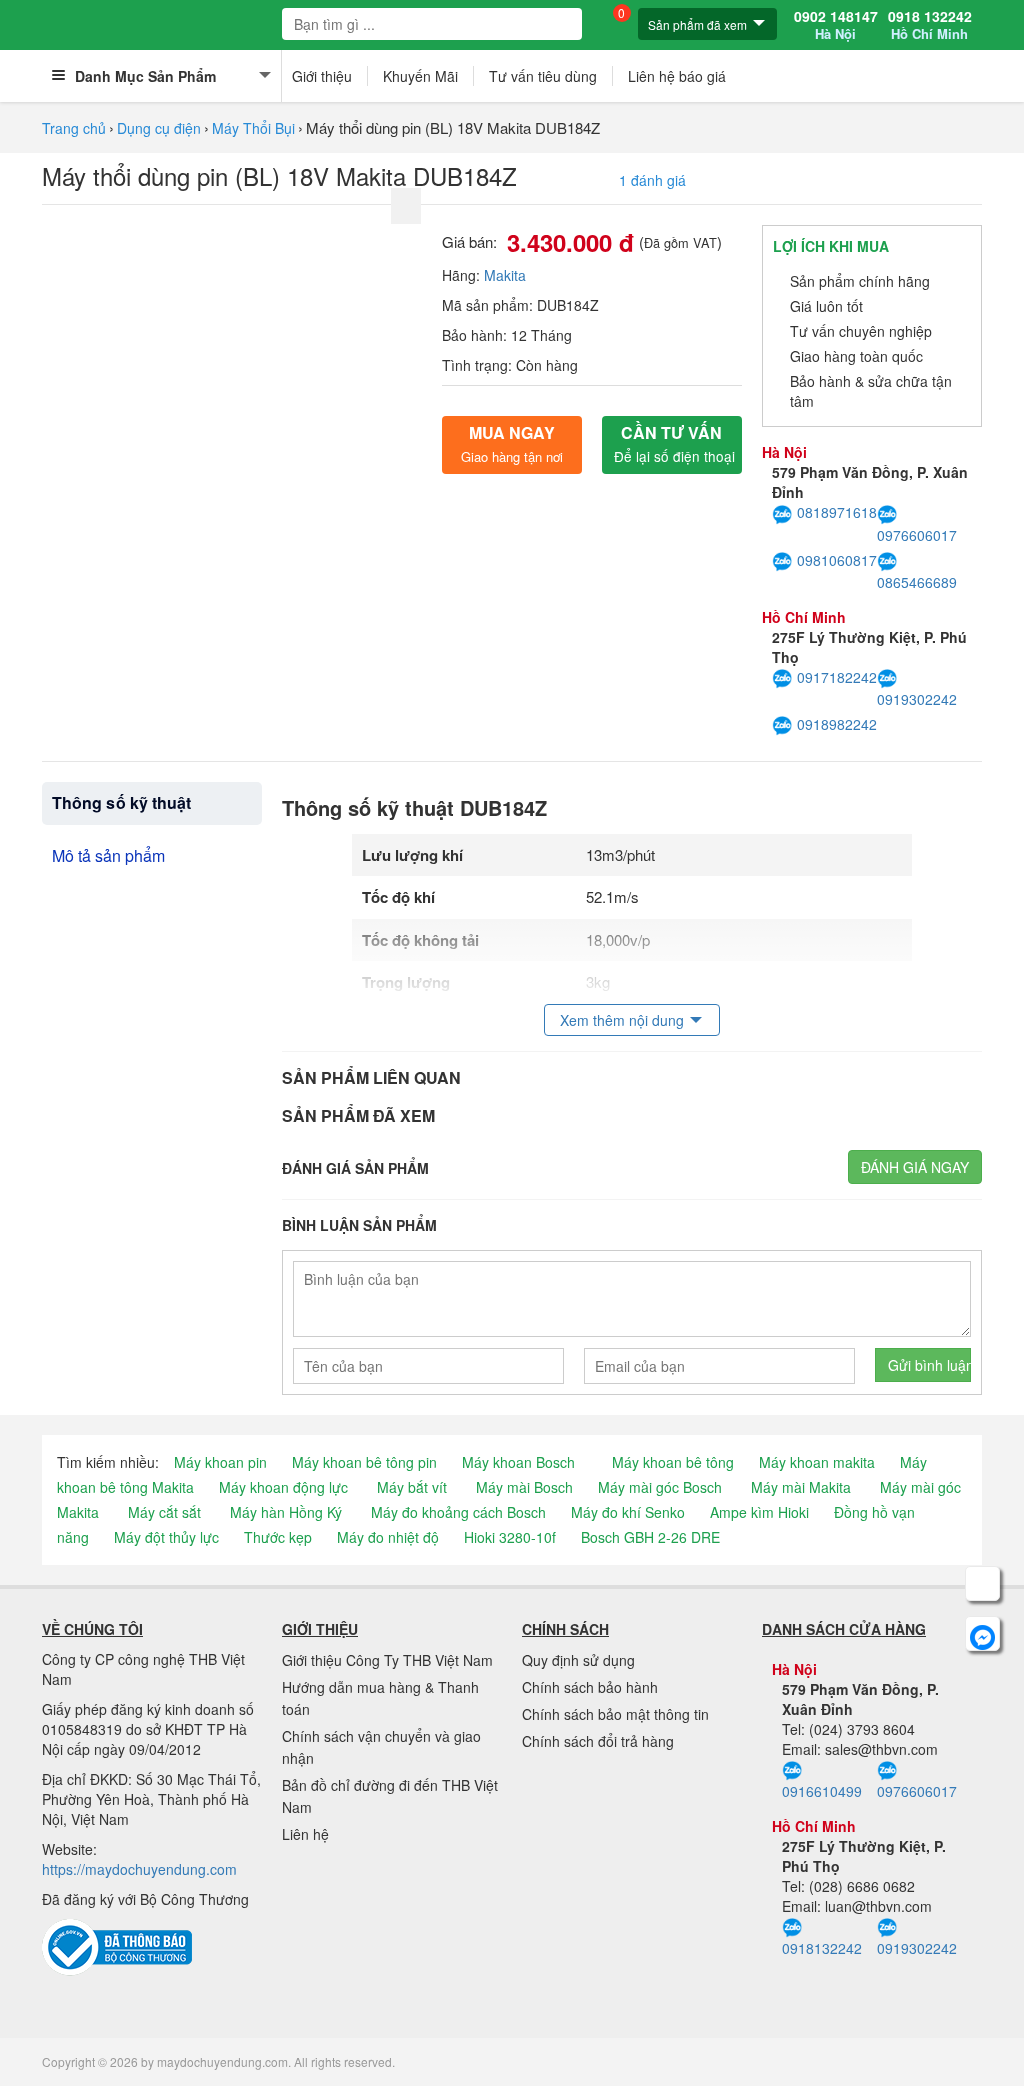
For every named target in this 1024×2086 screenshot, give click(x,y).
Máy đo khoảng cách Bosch (458, 1512)
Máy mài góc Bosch (660, 1487)
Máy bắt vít (412, 1487)
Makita (505, 275)
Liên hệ (305, 1834)
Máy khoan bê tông (673, 1462)
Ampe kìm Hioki (759, 1512)
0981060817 (837, 560)
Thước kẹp (278, 1537)
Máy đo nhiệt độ (388, 1537)
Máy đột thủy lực (166, 1537)
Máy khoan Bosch (518, 1462)
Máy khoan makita (817, 1462)
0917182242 (837, 677)
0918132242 (822, 1948)
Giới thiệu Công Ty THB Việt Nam (387, 1660)
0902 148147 (836, 25)
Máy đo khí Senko (628, 1512)
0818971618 (837, 512)
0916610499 (822, 1791)
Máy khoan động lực (283, 1487)
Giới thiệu (322, 76)
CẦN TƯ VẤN (674, 443)
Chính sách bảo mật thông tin (615, 1714)
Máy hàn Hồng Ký (286, 1512)
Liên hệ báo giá (677, 76)
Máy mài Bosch (524, 1487)
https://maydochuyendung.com (139, 1869)
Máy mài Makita (801, 1487)
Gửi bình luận (929, 1365)
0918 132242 (930, 25)
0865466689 (917, 582)
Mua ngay (512, 443)
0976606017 (917, 534)
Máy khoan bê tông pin (364, 1462)
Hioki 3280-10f (510, 1537)
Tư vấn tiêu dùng (543, 76)
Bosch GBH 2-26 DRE (650, 1537)
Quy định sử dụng (578, 1660)
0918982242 (837, 724)
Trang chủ (74, 128)
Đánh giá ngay (915, 1167)
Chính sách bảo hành (590, 1687)
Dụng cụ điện (159, 128)
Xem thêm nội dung (622, 1020)
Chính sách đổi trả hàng (598, 1741)
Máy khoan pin (220, 1462)
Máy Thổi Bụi (253, 128)
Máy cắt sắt (164, 1512)
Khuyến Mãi (420, 76)
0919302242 (917, 699)
